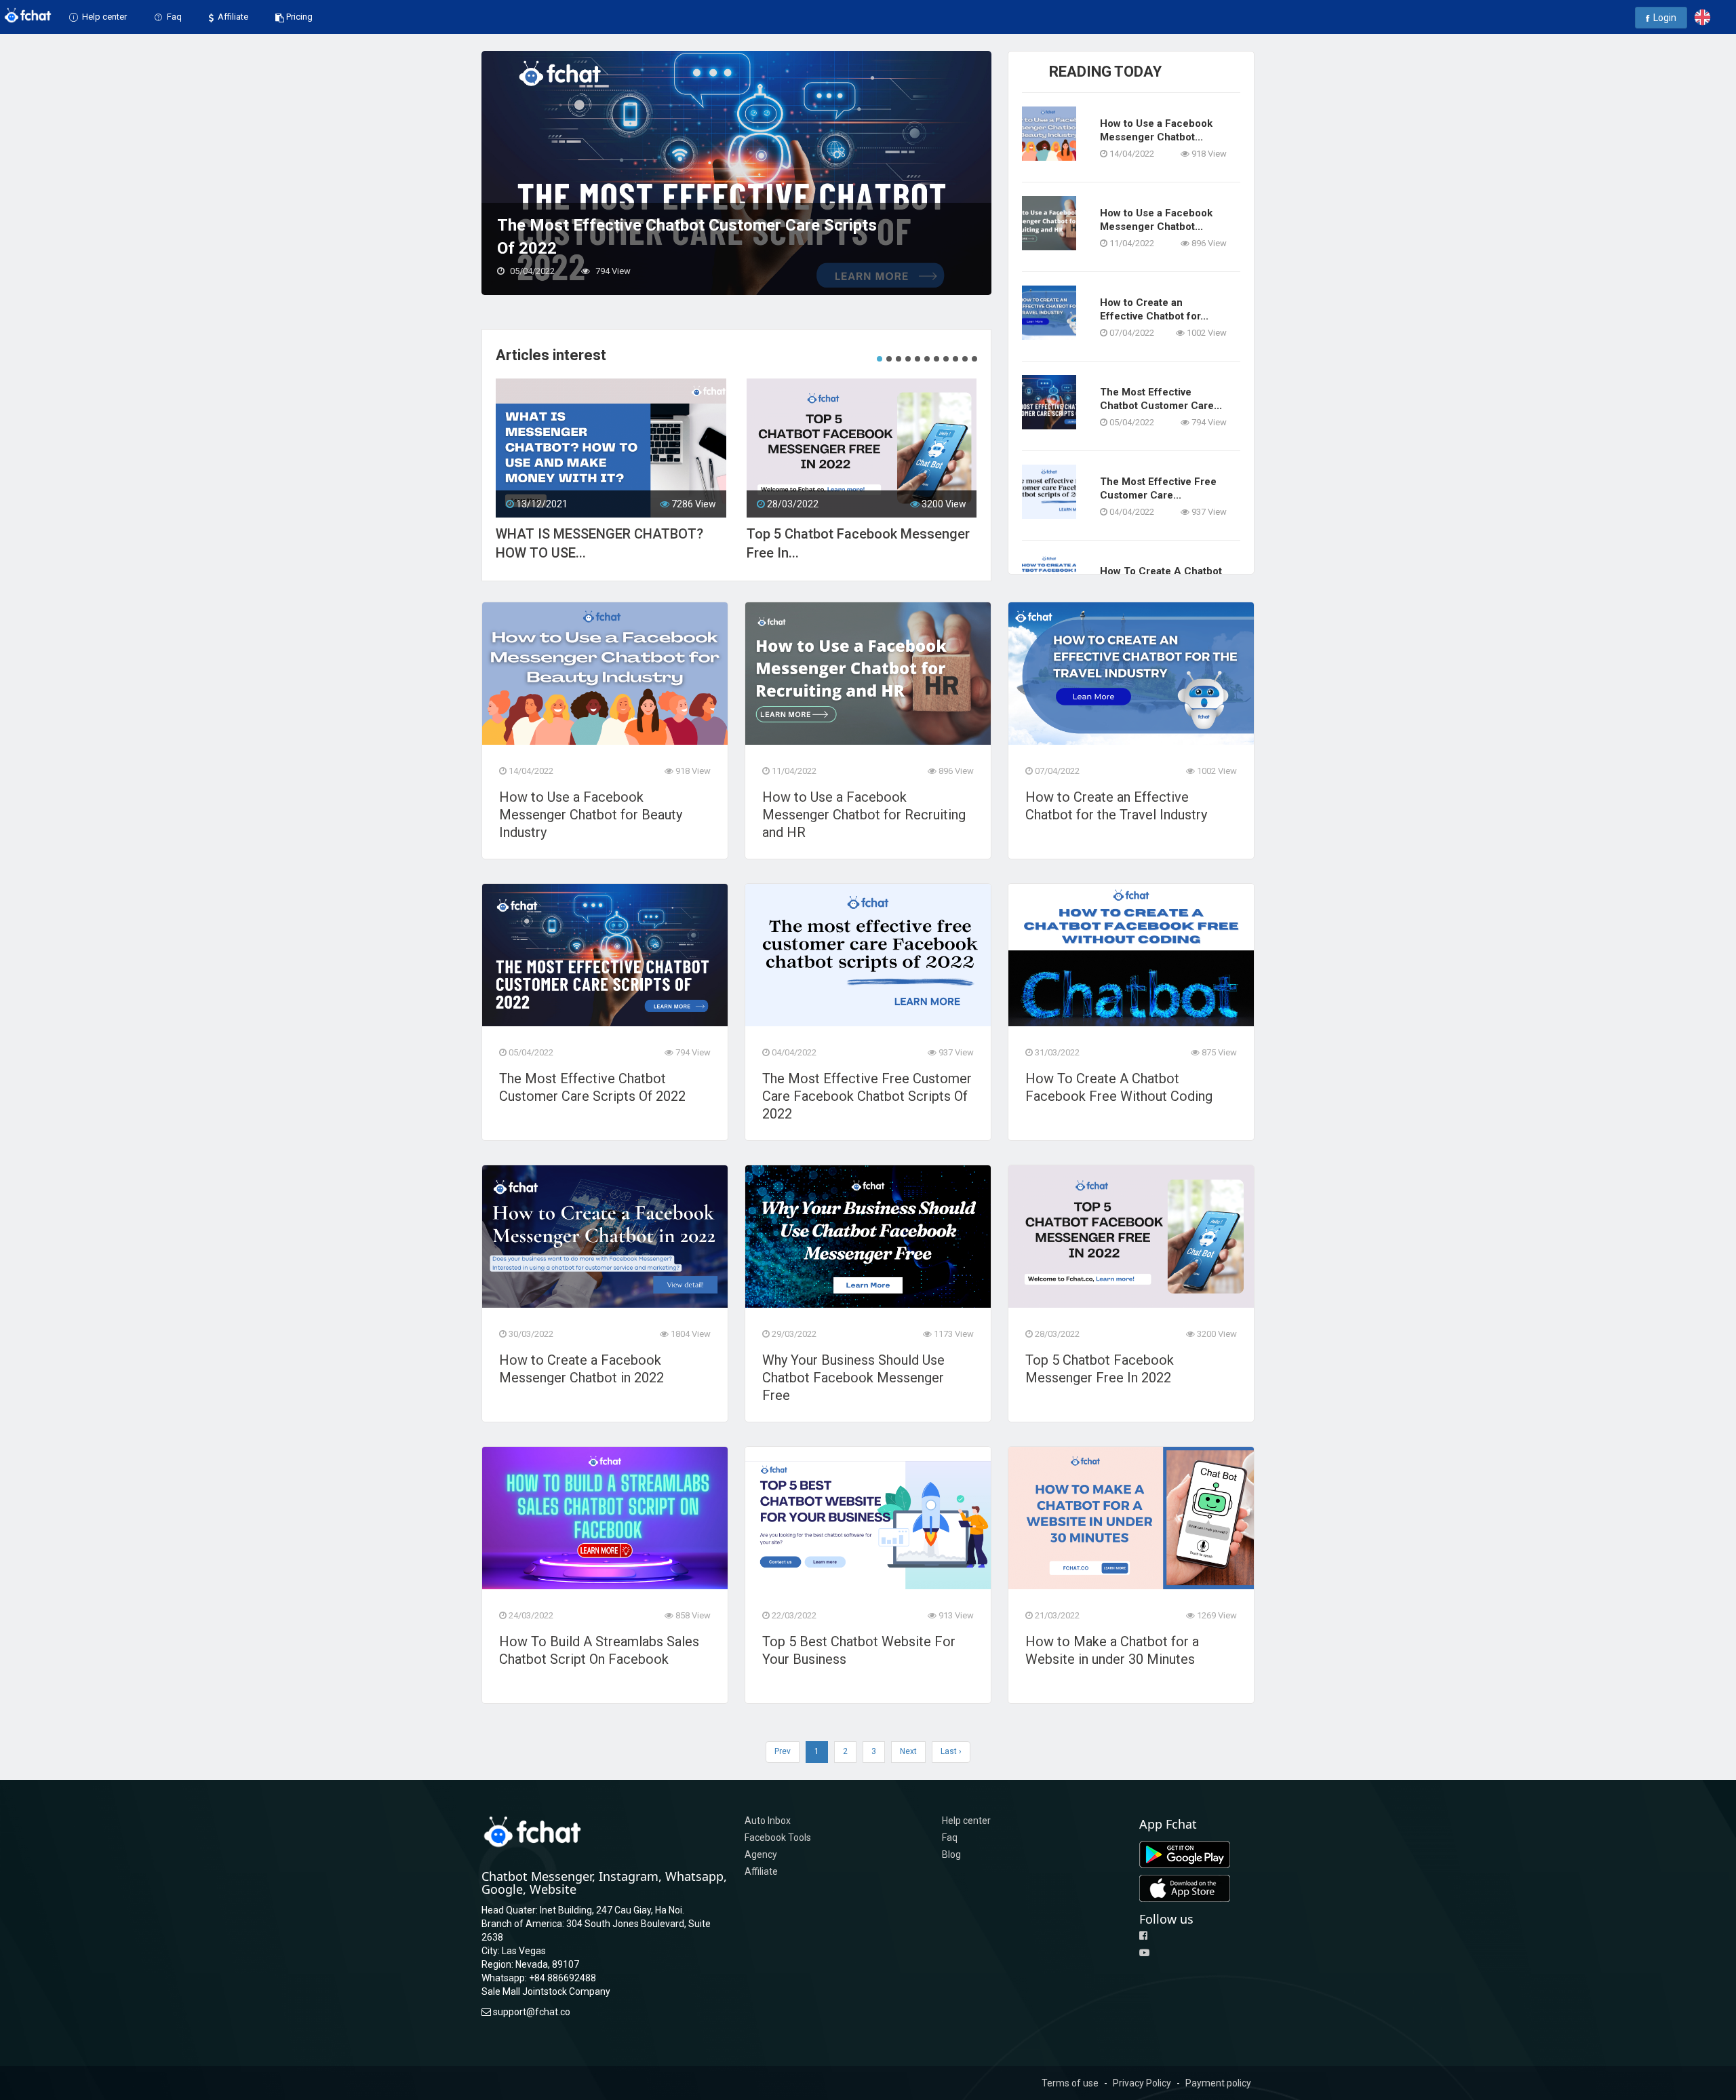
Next (908, 1751)
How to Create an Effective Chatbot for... (1154, 309)
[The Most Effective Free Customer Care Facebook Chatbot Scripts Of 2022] (736, 172)
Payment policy (1218, 2083)
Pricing (299, 17)
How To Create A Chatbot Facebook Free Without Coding (1119, 1087)
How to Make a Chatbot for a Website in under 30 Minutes (1112, 1650)
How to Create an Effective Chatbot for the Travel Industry (1116, 806)
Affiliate (232, 17)
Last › (951, 1751)
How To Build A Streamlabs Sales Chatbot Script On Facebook (599, 1650)
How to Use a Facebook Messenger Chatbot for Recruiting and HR (864, 815)
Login (1664, 18)
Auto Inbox (768, 1821)
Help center (103, 17)
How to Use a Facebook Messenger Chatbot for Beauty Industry (591, 815)
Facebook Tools (778, 1837)
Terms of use (1070, 2083)
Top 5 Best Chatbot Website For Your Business (859, 1650)
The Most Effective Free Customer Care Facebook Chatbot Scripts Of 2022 (684, 237)
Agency (761, 1854)
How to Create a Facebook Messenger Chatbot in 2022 (581, 1369)
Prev (783, 1751)
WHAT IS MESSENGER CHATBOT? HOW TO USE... (599, 543)
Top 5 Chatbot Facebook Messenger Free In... (858, 543)
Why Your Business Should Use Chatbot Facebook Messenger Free (853, 1378)
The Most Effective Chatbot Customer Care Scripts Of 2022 (592, 1087)
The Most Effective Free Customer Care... (1158, 488)
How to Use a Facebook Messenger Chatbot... (1156, 130)
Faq (173, 17)
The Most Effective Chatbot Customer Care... (1161, 399)
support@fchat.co (532, 2012)
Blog (951, 1854)
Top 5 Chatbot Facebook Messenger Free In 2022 (1100, 1369)
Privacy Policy (1142, 2083)
